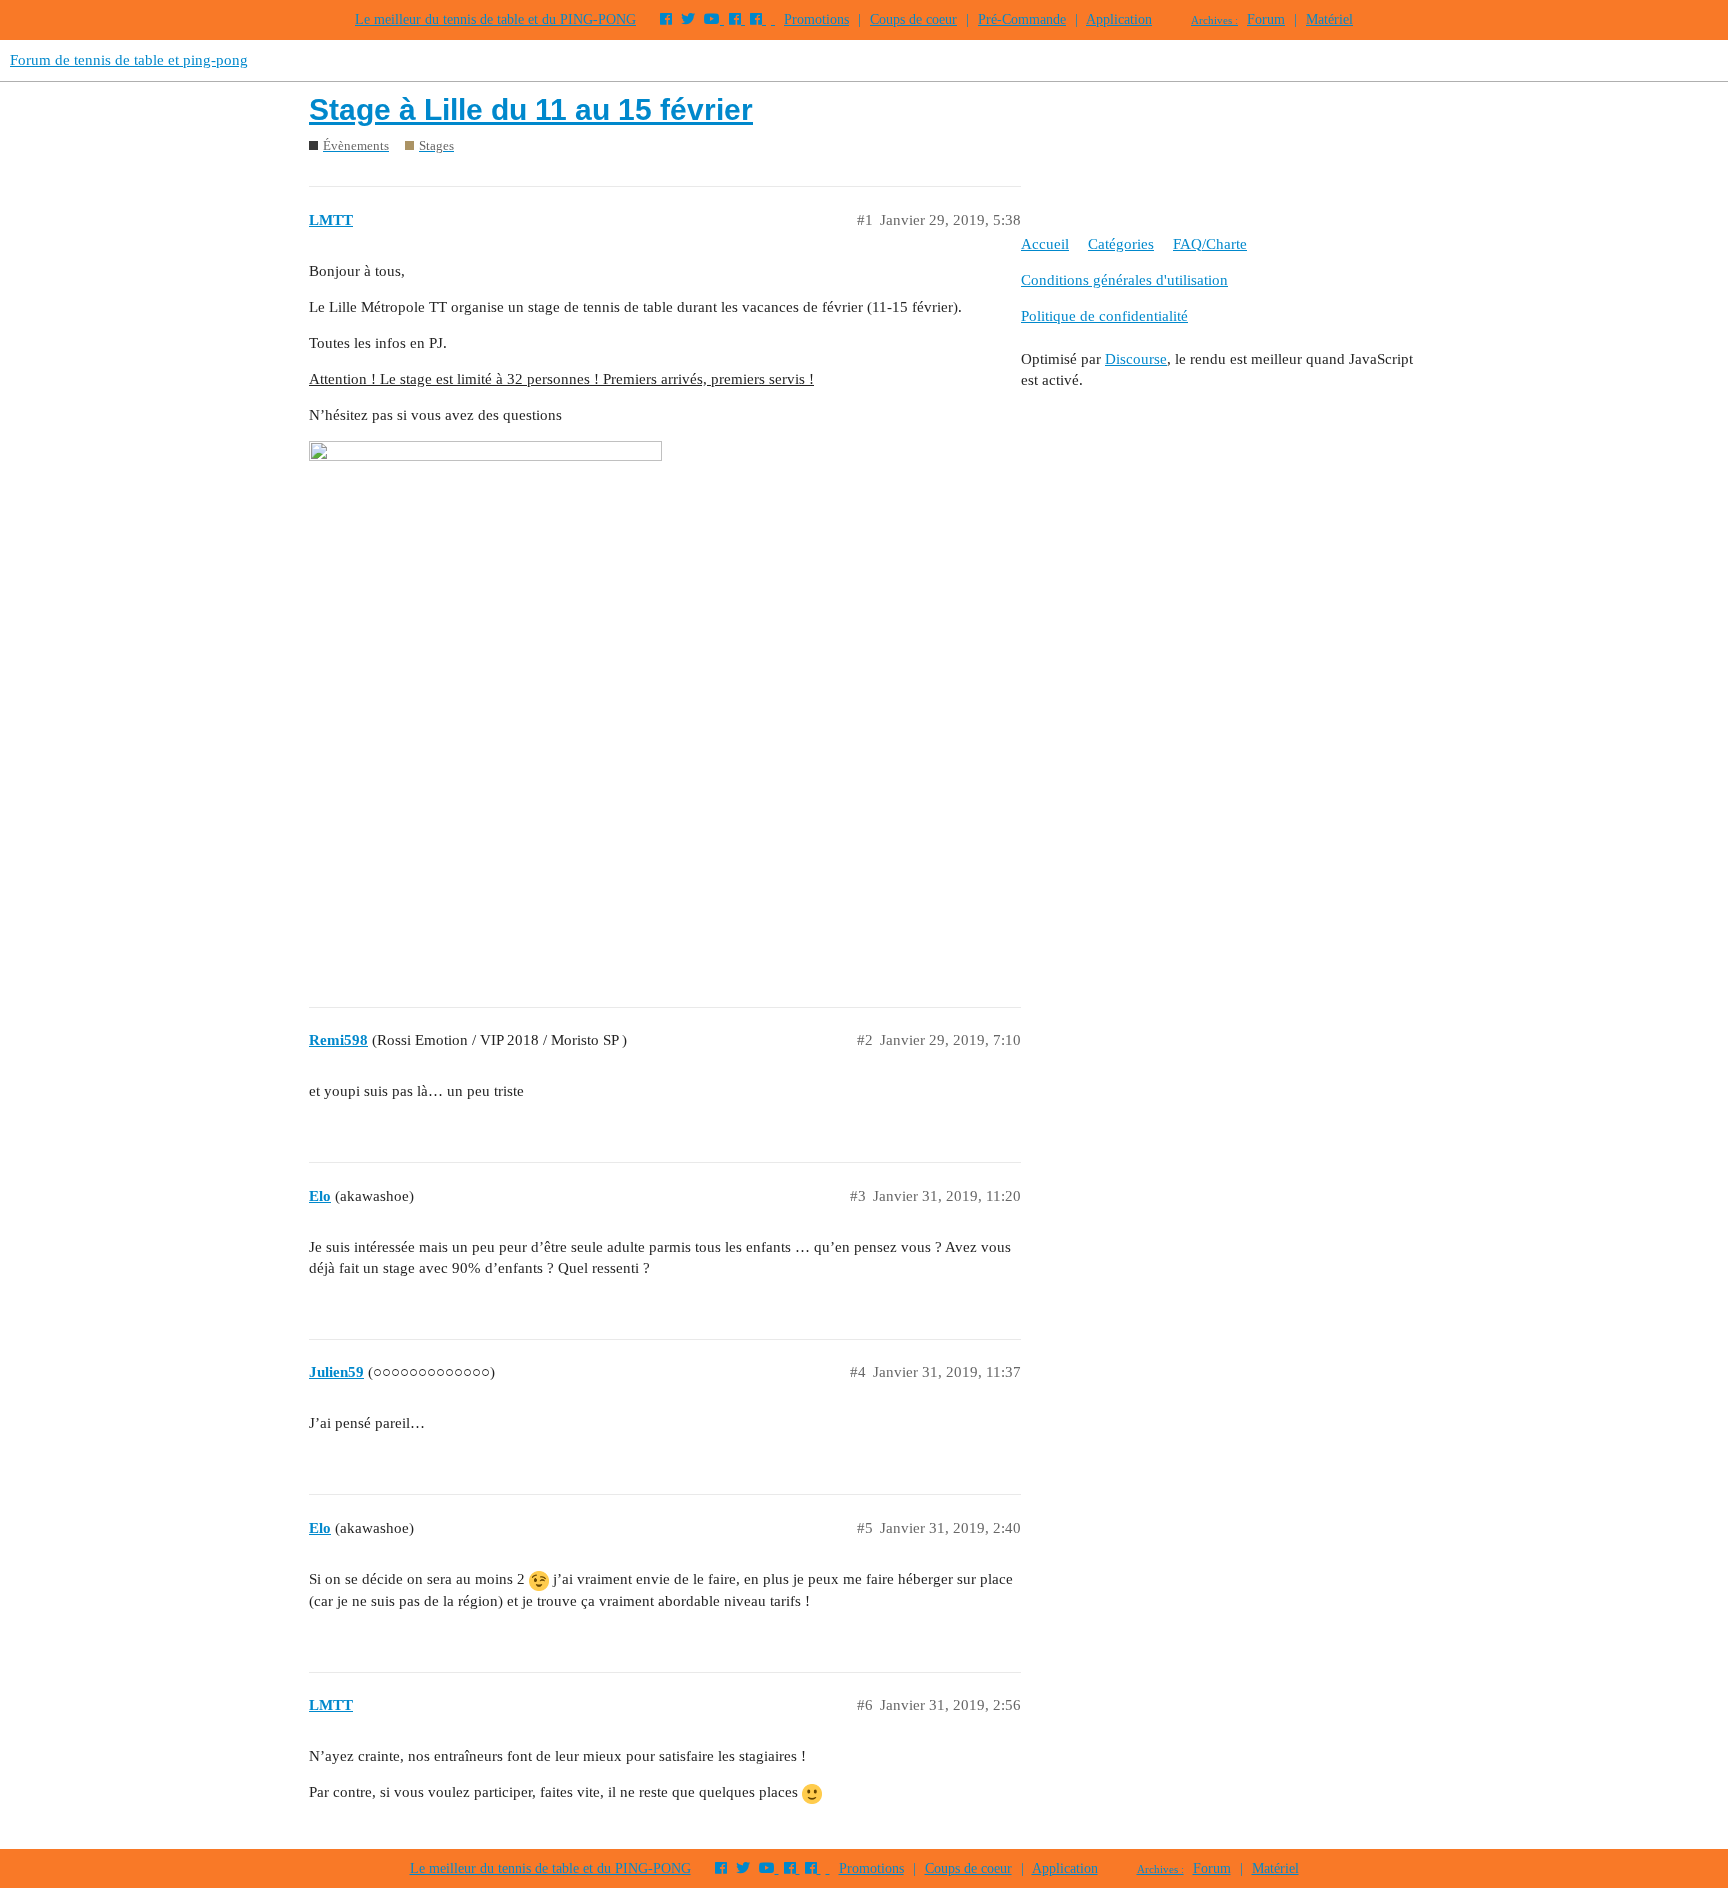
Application (1119, 19)
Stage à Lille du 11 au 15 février (531, 109)
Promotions (816, 19)
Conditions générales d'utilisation (1124, 280)
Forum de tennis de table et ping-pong (129, 60)
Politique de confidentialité (1104, 316)
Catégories (1121, 244)
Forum (1266, 19)
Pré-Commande (1022, 19)
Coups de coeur (913, 19)
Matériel (1329, 19)
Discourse (1136, 359)
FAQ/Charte (1210, 244)
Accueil (1045, 244)
